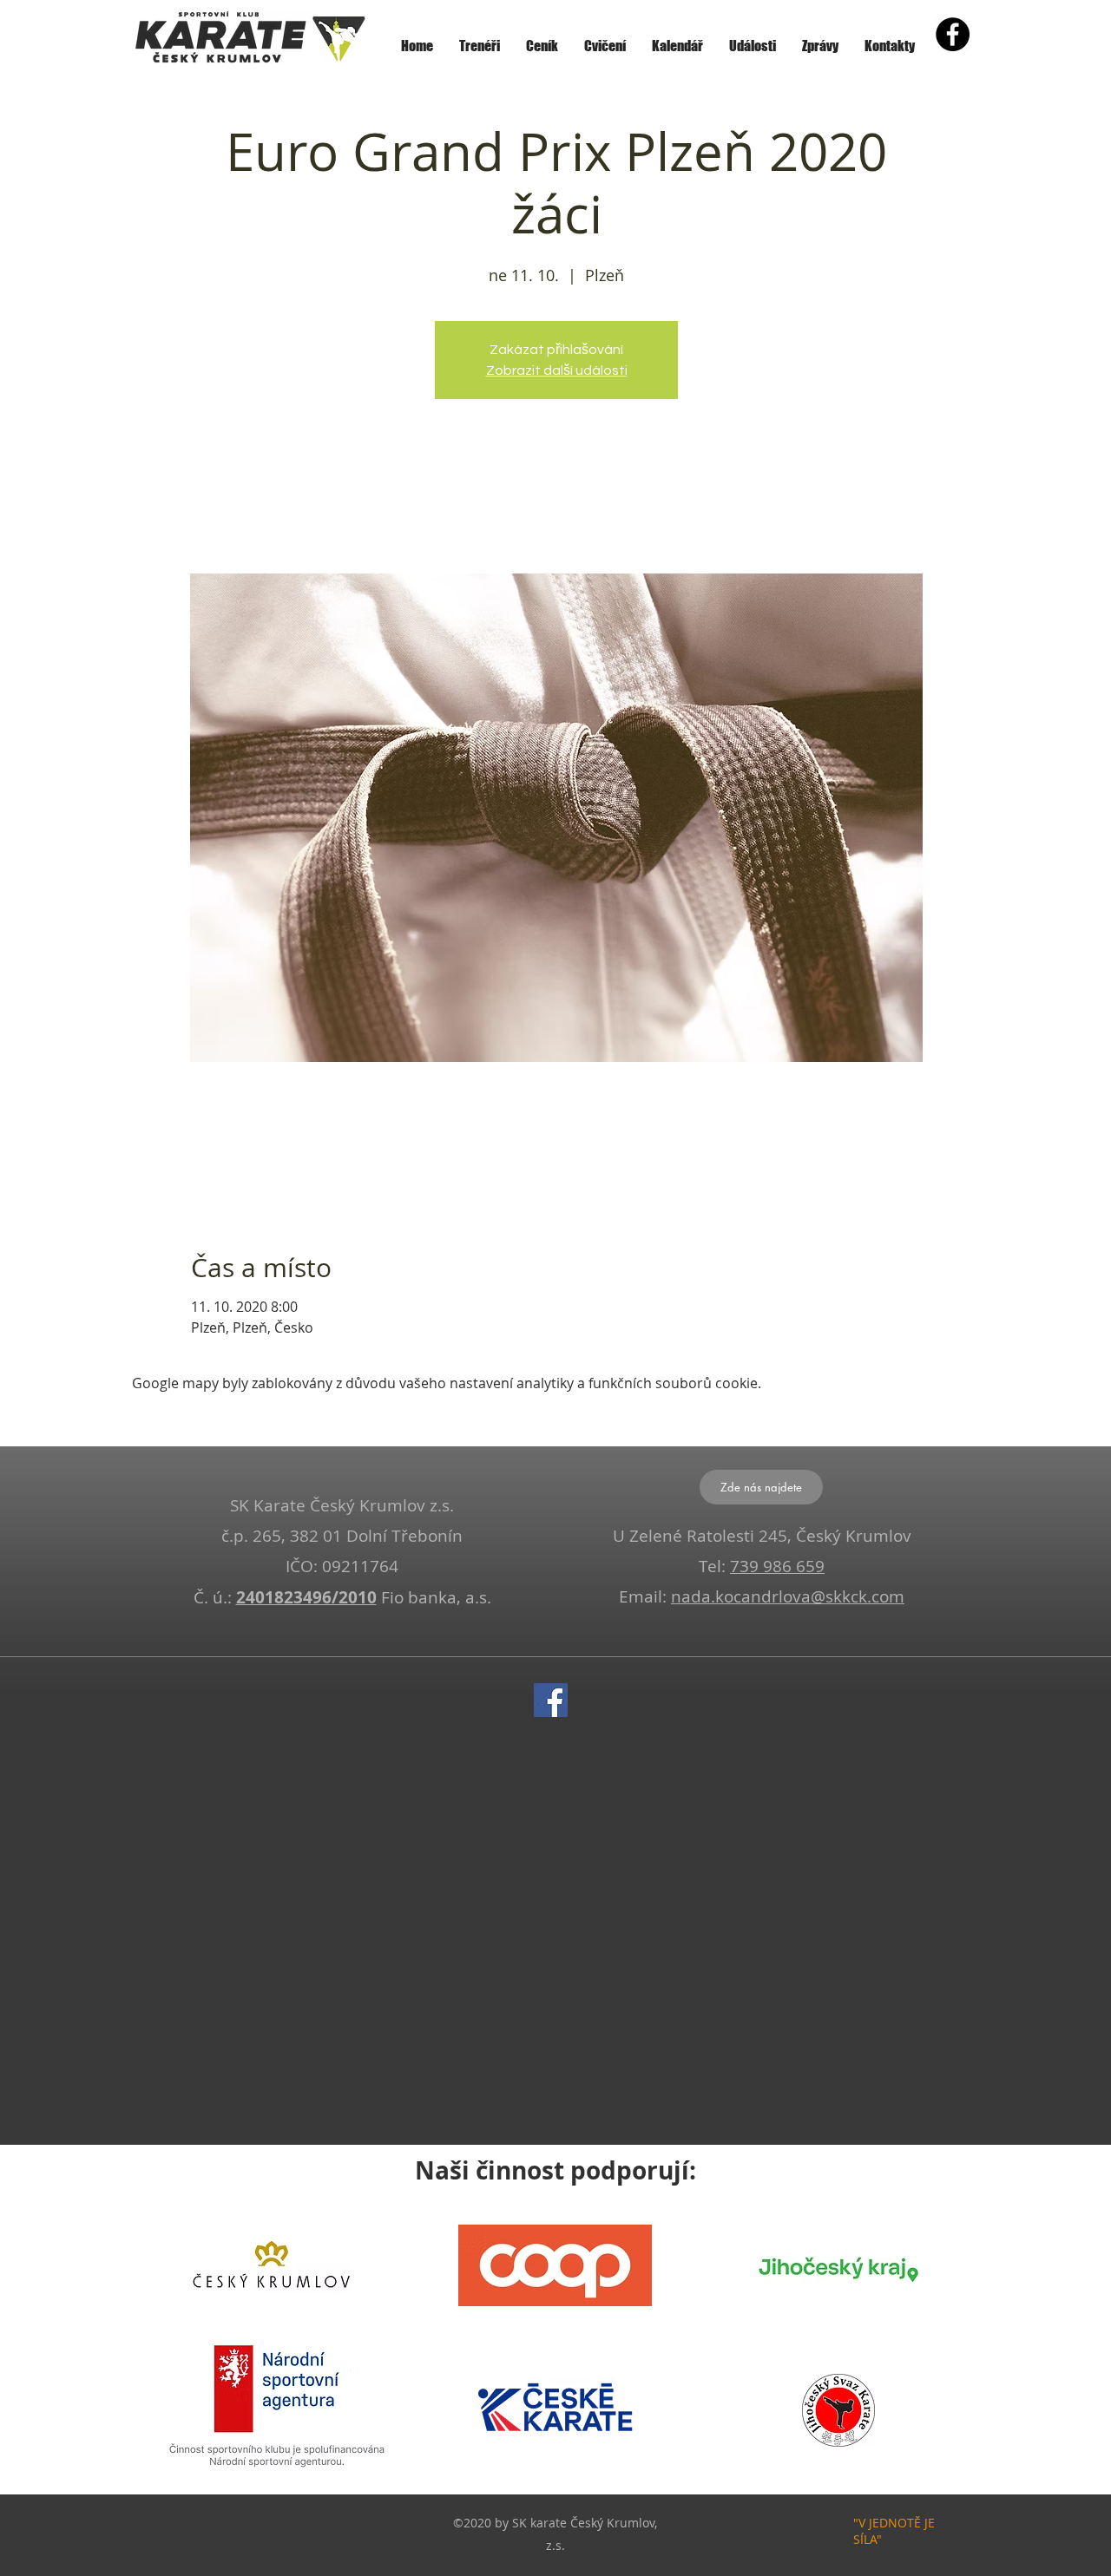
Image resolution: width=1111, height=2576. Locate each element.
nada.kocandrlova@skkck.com (788, 1596)
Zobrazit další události (557, 370)
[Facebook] (551, 1700)
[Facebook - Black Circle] (953, 34)
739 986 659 (777, 1566)
